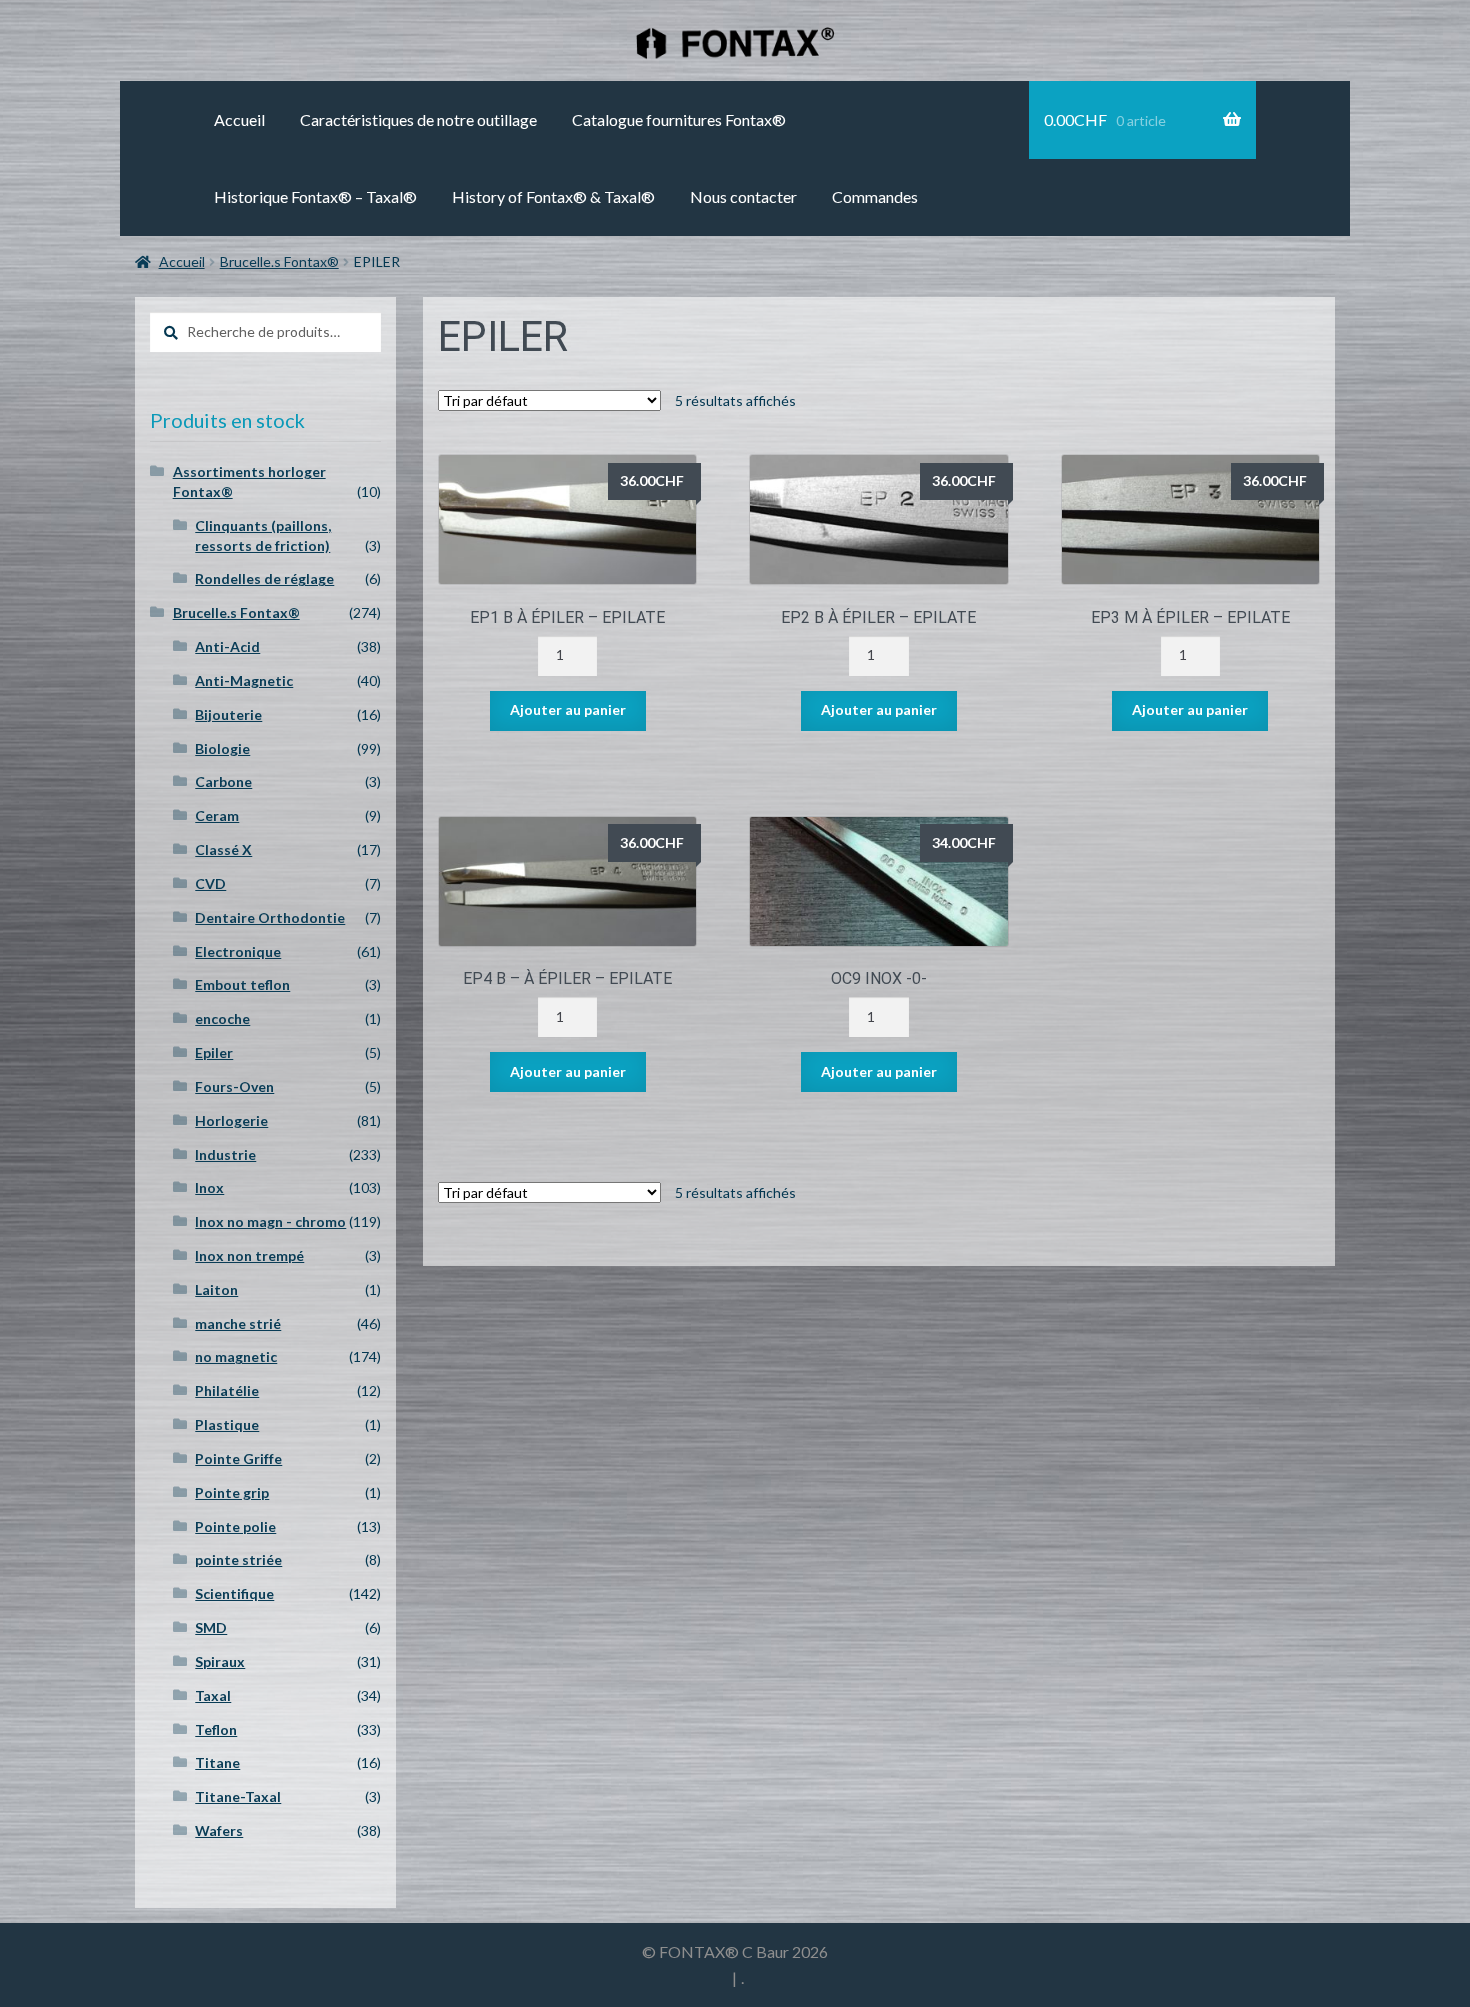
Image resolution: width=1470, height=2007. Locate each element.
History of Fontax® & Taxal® (553, 196)
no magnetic (236, 1356)
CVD (210, 883)
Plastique (227, 1424)
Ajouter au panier (568, 709)
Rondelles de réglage (264, 578)
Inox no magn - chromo (270, 1221)
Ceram (217, 815)
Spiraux (220, 1661)
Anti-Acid (227, 646)
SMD (211, 1627)
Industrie (225, 1154)
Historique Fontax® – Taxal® (315, 196)
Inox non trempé (249, 1255)
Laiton (216, 1289)
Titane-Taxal (238, 1796)
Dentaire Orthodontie (270, 917)
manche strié (238, 1323)
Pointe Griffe (238, 1458)
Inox (209, 1187)
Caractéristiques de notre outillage (418, 119)
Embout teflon (242, 984)
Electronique (238, 951)
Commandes (875, 196)
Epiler (214, 1052)
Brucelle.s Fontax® (279, 261)
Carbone (223, 781)
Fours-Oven (234, 1086)
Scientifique (234, 1593)
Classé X (223, 849)
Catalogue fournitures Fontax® (679, 119)
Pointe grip (232, 1492)
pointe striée (238, 1559)
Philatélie (227, 1390)
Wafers (219, 1830)
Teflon (216, 1729)
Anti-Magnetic (244, 680)
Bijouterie (228, 714)
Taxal (213, 1695)
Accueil (239, 119)
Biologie (222, 748)
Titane (217, 1762)
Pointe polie (235, 1526)
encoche (222, 1018)
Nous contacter (743, 196)
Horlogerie (231, 1120)
